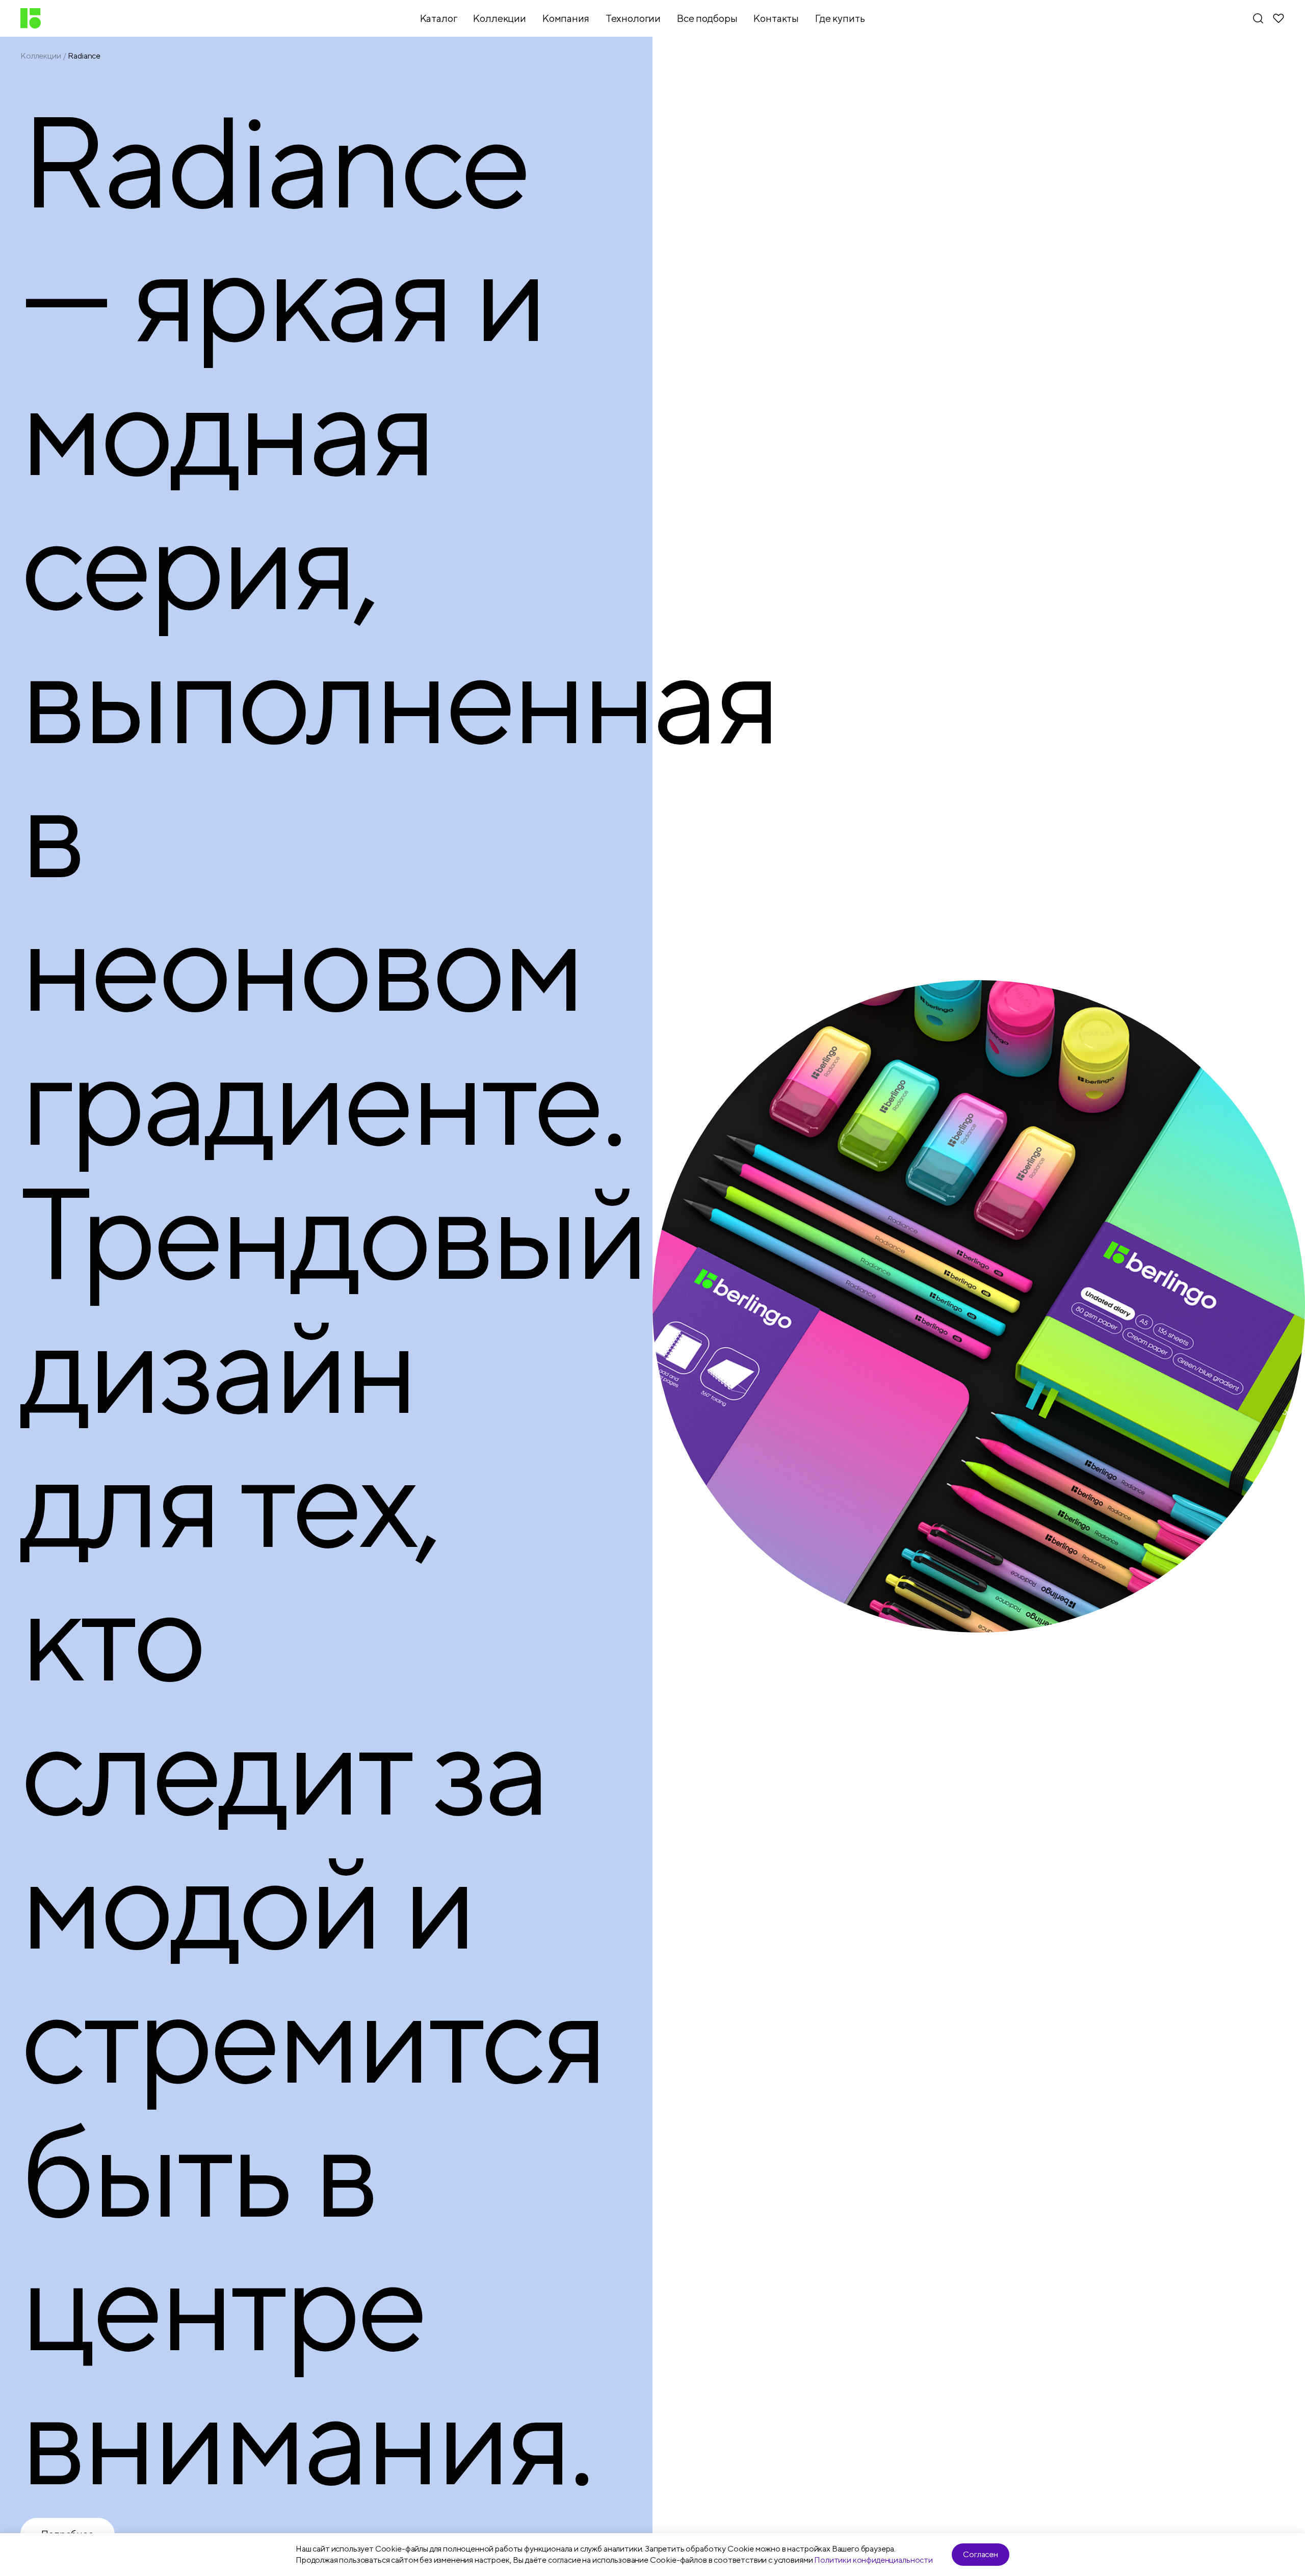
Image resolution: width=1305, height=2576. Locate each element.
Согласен (981, 2554)
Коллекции (41, 56)
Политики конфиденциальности (873, 2560)
